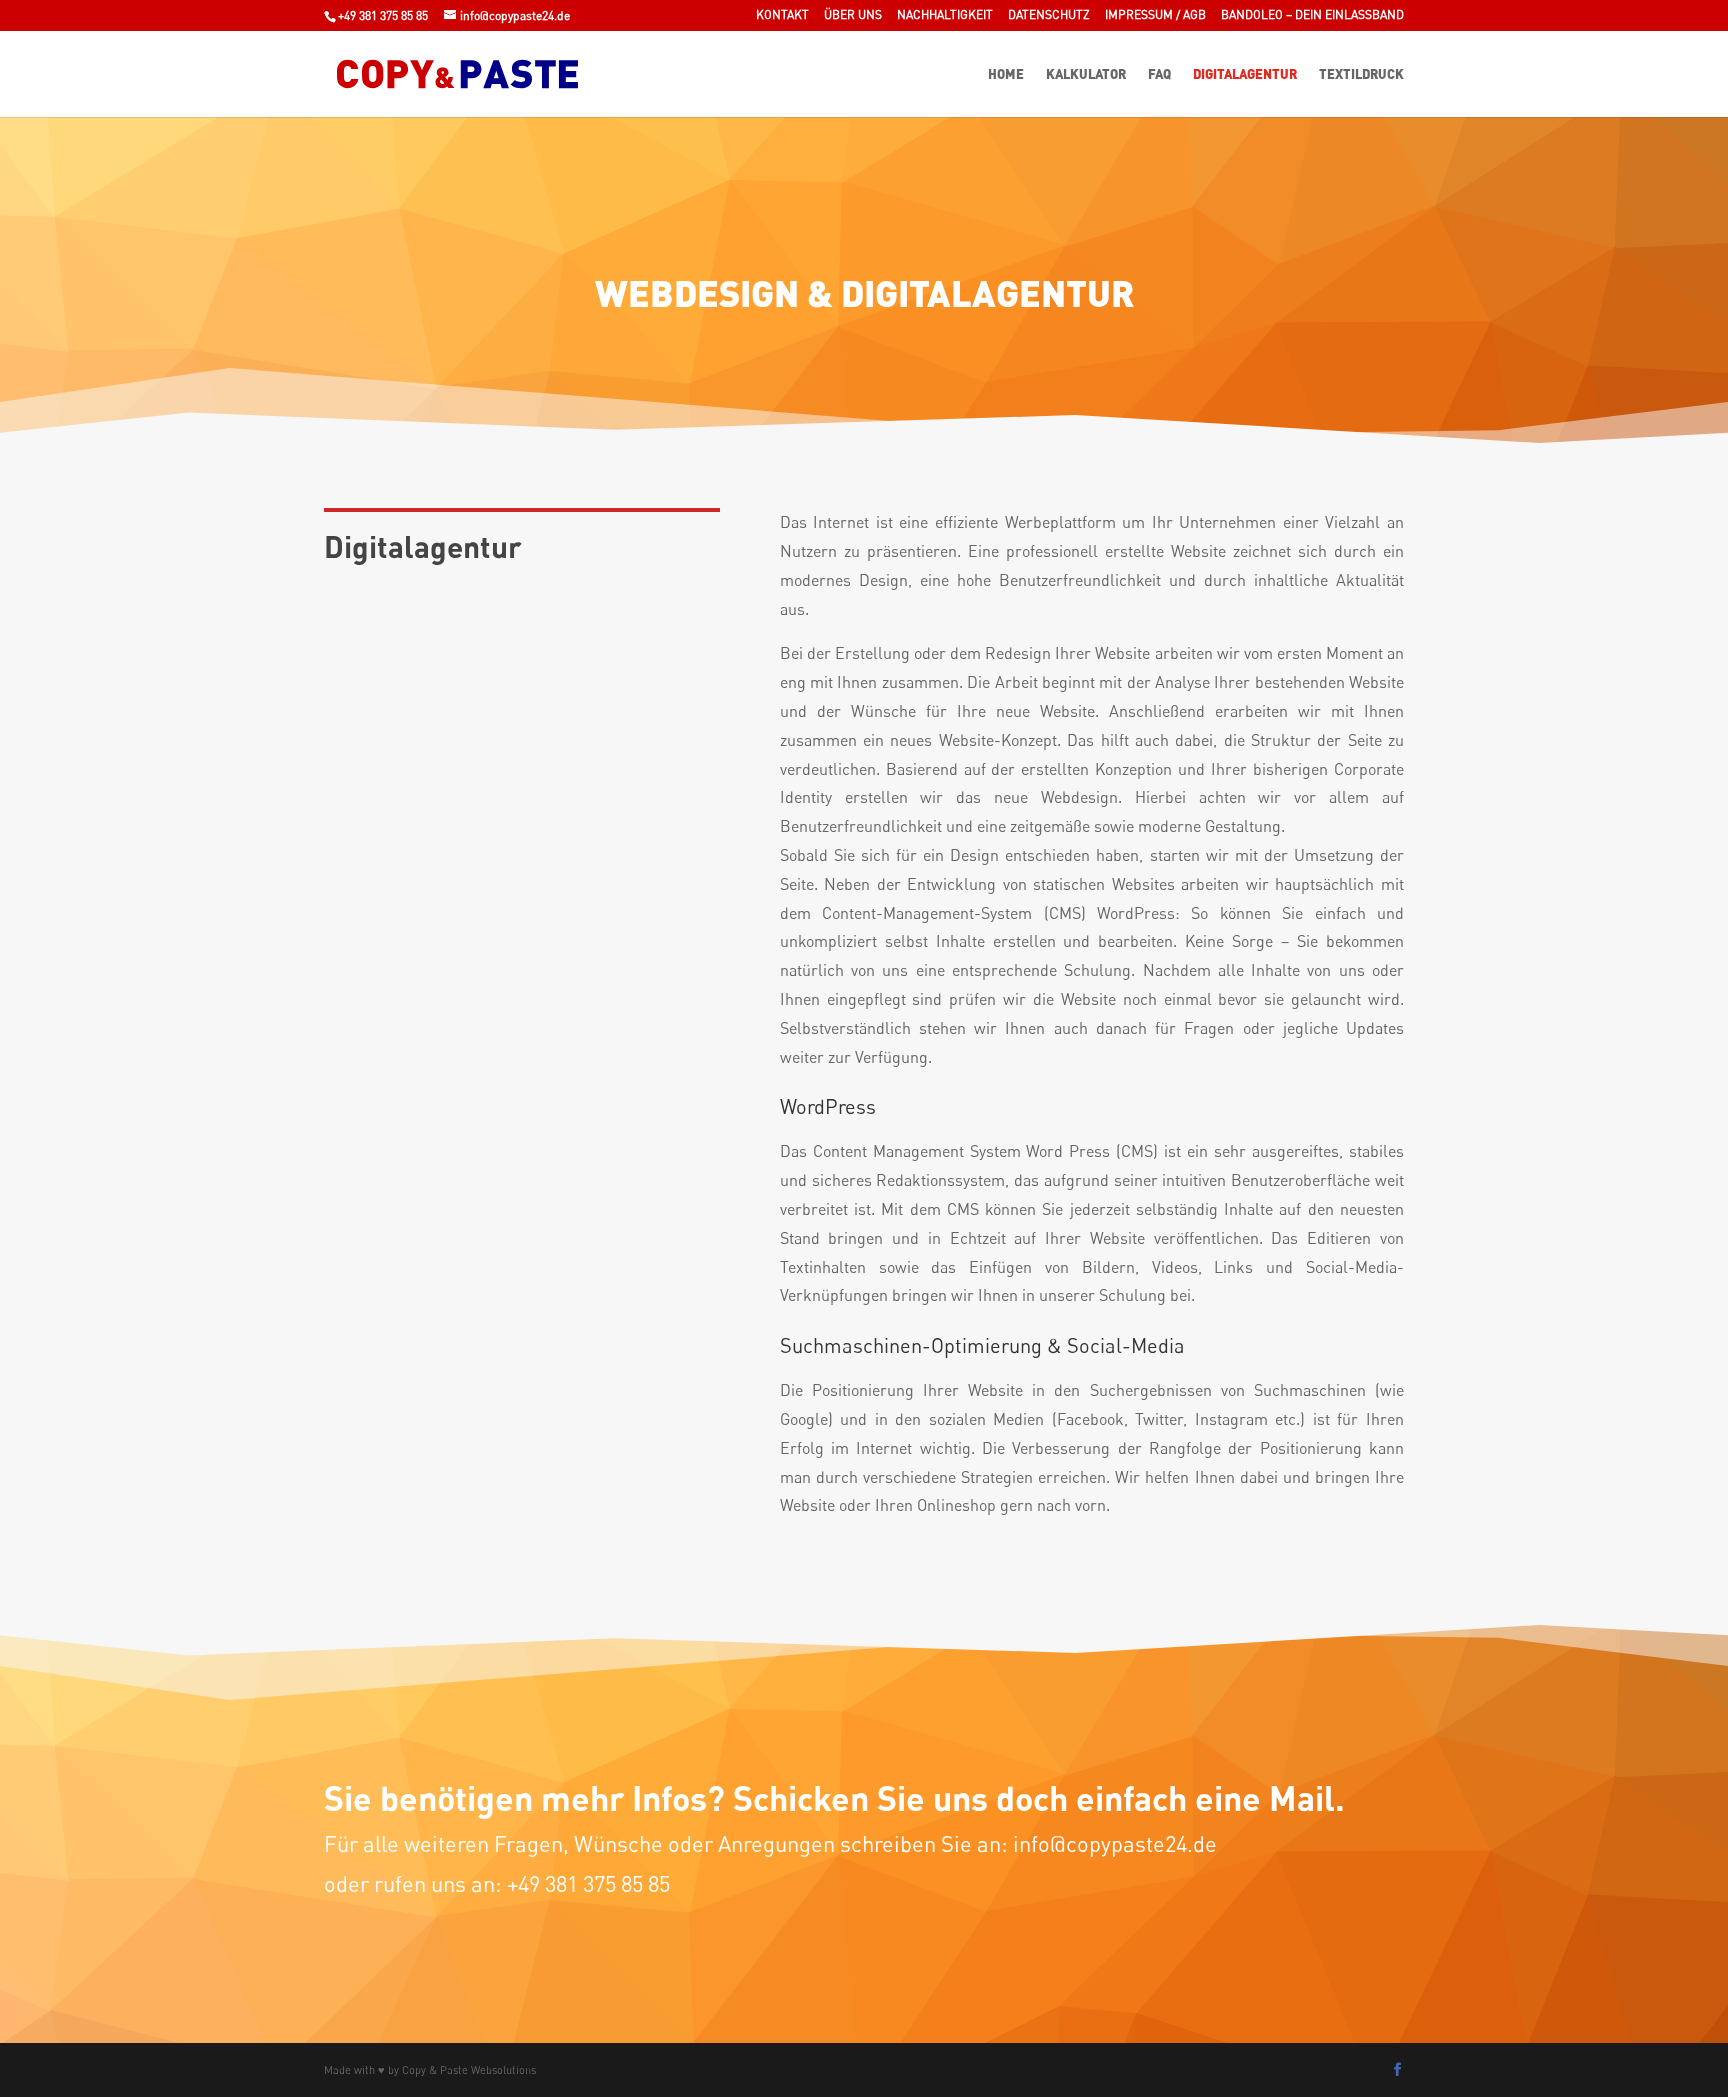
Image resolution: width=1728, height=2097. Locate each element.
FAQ (1159, 74)
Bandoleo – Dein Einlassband (1312, 15)
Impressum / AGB (1155, 15)
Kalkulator (1086, 74)
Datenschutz (1049, 15)
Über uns (853, 15)
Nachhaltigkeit (945, 15)
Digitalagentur (1245, 74)
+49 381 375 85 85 (383, 15)
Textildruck (1361, 74)
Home (1006, 74)
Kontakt (782, 15)
